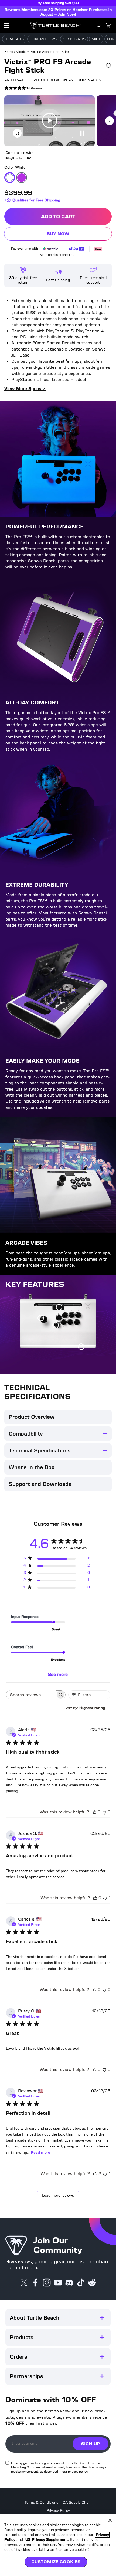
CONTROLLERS (43, 39)
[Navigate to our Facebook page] (35, 2283)
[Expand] (102, 2318)
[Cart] (108, 25)
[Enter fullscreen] (17, 133)
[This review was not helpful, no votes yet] (104, 1812)
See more (58, 1674)
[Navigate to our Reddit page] (92, 2283)
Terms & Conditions (41, 2503)
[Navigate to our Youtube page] (58, 2283)
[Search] (99, 25)
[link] (23, 88)
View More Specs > (25, 389)
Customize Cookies (56, 2562)
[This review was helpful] (95, 2174)
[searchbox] (31, 1695)
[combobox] (87, 1708)
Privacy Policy (58, 2511)
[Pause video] (82, 133)
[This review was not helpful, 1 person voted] (105, 1898)
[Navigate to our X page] (24, 2283)
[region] (58, 2545)
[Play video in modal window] (50, 121)
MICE (96, 39)
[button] (50, 121)
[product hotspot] (59, 1308)
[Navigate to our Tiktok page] (81, 2283)
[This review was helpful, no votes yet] (94, 1812)
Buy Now (79, 235)
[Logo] (55, 25)
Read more (40, 2152)
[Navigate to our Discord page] (69, 2283)
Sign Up (91, 2444)
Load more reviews (58, 2196)
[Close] (110, 2520)
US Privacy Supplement (47, 2540)
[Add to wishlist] (108, 66)
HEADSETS (14, 39)
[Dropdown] (6, 25)
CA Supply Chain (77, 2503)
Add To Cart (76, 218)
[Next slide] (110, 121)
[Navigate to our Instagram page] (47, 2283)
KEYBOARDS (74, 39)
